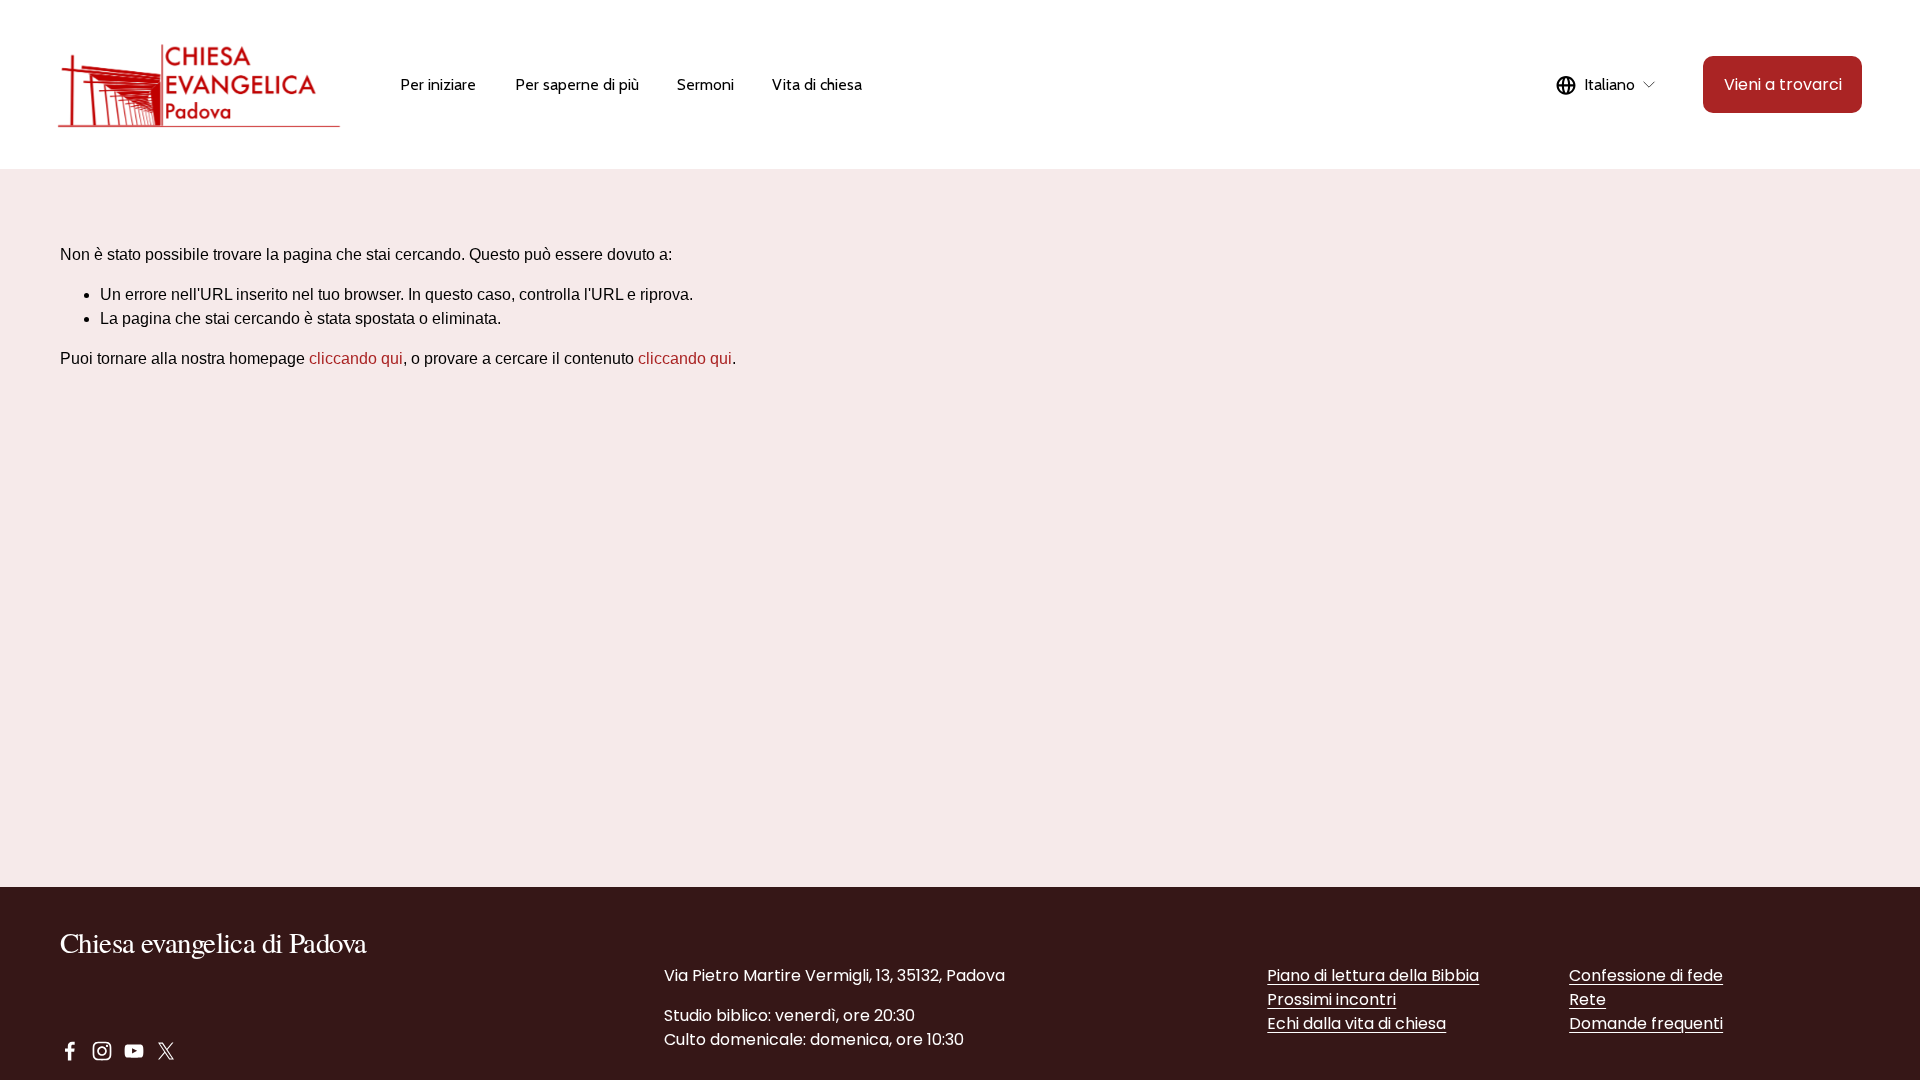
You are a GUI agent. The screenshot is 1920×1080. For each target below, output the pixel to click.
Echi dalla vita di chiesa (1356, 1023)
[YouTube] (134, 1051)
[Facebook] (70, 1051)
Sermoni (705, 84)
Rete (1587, 999)
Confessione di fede (1646, 975)
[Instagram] (102, 1051)
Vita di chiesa (817, 84)
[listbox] (1606, 84)
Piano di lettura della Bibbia (1373, 975)
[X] (166, 1051)
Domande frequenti (1646, 1023)
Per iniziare (438, 84)
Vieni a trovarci (1783, 84)
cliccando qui (356, 358)
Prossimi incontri (1331, 999)
